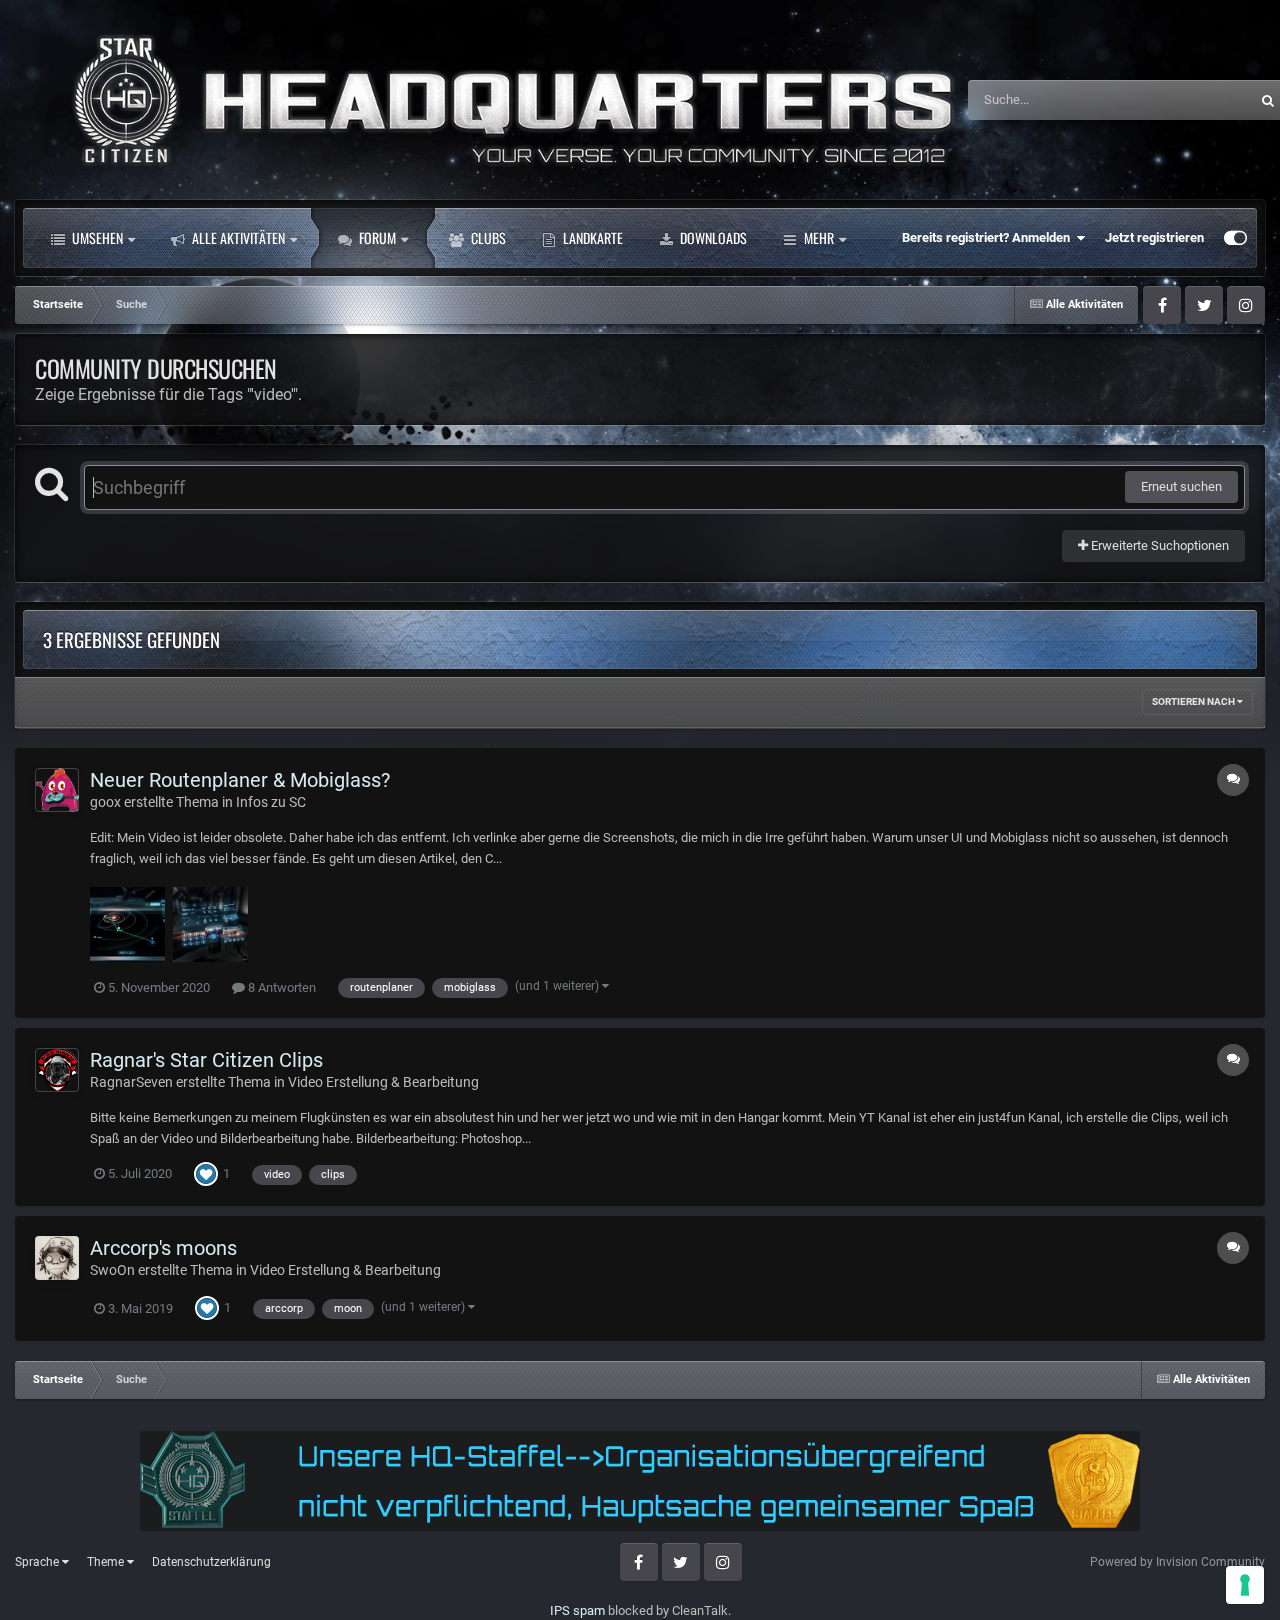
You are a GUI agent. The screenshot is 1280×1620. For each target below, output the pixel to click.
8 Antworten (280, 987)
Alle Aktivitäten (237, 237)
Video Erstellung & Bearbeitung (383, 1082)
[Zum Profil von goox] (57, 790)
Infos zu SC (271, 802)
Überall (1202, 100)
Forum (376, 237)
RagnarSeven (131, 1082)
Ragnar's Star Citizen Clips (206, 1060)
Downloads (712, 237)
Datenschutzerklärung (211, 1562)
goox (105, 802)
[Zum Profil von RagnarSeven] (57, 1070)
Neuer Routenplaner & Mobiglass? (240, 780)
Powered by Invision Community (1177, 1562)
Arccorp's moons (163, 1248)
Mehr (819, 237)
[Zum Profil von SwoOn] (57, 1258)
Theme (107, 1562)
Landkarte (591, 237)
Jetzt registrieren (1154, 237)
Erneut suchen (1181, 486)
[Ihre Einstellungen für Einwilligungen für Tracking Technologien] (1245, 1585)
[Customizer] (1235, 238)
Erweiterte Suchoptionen (1158, 545)
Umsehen (96, 237)
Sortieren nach (1194, 701)
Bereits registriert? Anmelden (989, 237)
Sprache (38, 1562)
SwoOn (112, 1270)
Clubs (487, 237)
